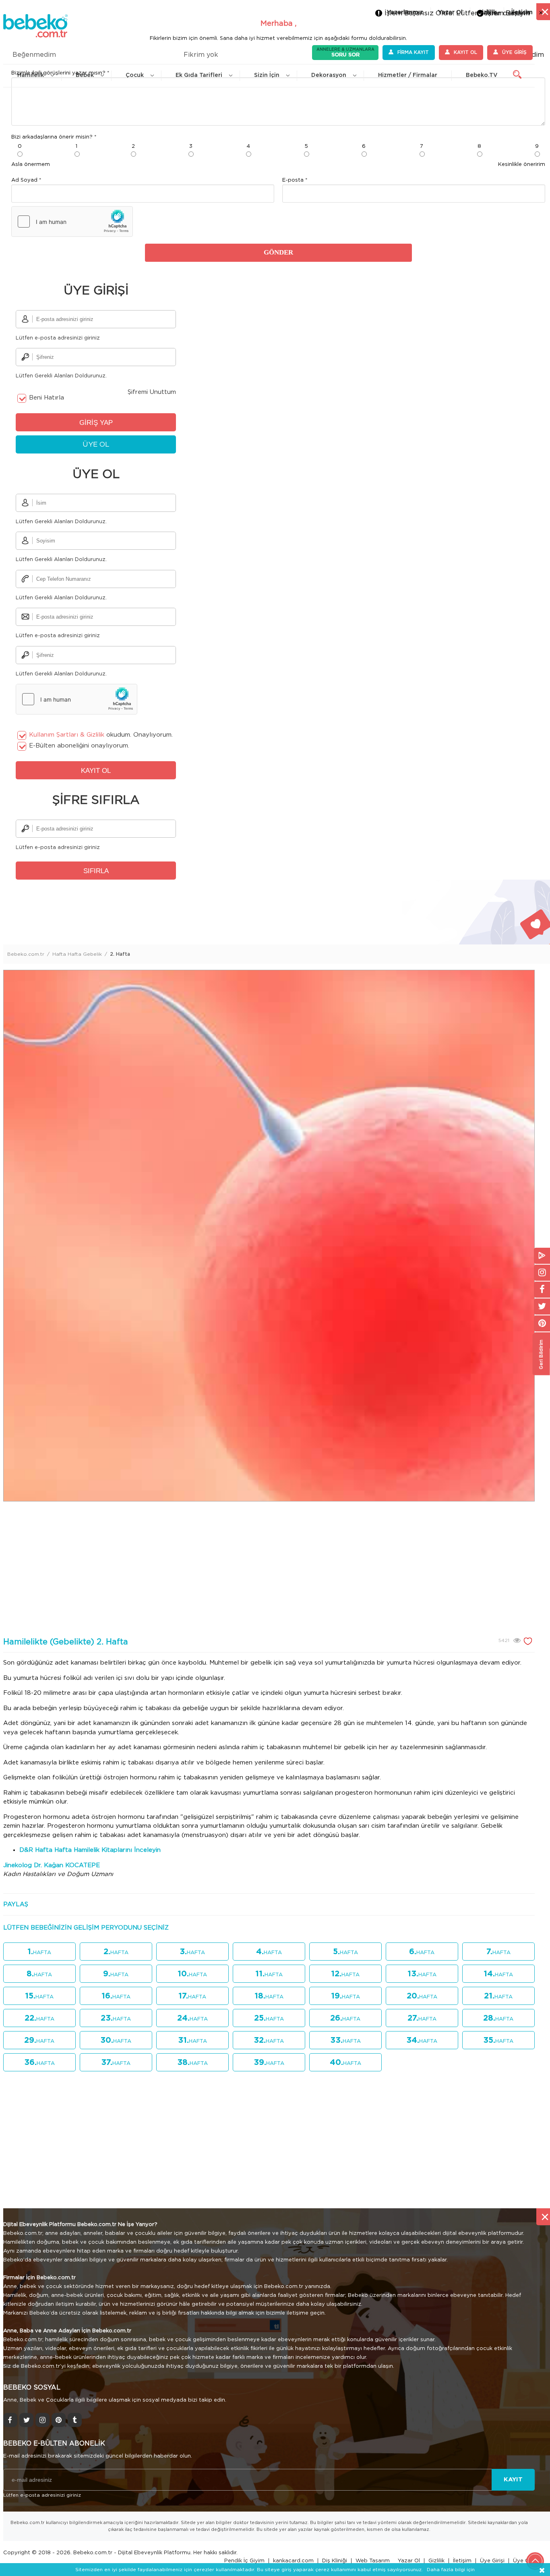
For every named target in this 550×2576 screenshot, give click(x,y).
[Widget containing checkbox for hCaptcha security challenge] (72, 222)
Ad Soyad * (26, 180)
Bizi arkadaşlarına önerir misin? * (54, 137)
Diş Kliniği (335, 2561)
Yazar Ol (409, 2561)
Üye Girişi (492, 2561)
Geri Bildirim (541, 1354)
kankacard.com (293, 2561)
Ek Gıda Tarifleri (199, 75)
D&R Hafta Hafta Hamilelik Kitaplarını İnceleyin (90, 1850)
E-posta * (295, 180)
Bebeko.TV (482, 75)
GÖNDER (278, 252)
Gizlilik (436, 2561)
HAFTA (39, 1952)
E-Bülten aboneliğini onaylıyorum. (79, 746)
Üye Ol (522, 2561)
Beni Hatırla (47, 398)
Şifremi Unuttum (152, 392)
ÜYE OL (96, 444)
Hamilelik (31, 75)
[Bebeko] (35, 32)
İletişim (462, 2561)
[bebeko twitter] (26, 2420)
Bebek (85, 75)
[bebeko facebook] (10, 2420)
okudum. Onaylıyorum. (101, 735)
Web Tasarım (373, 2561)
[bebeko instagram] (42, 2420)
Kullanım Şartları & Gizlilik (67, 735)
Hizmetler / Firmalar (408, 75)
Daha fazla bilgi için (451, 2570)
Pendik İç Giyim (244, 2561)
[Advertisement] (269, 1570)
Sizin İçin (267, 75)
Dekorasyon (329, 75)
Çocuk (135, 75)
